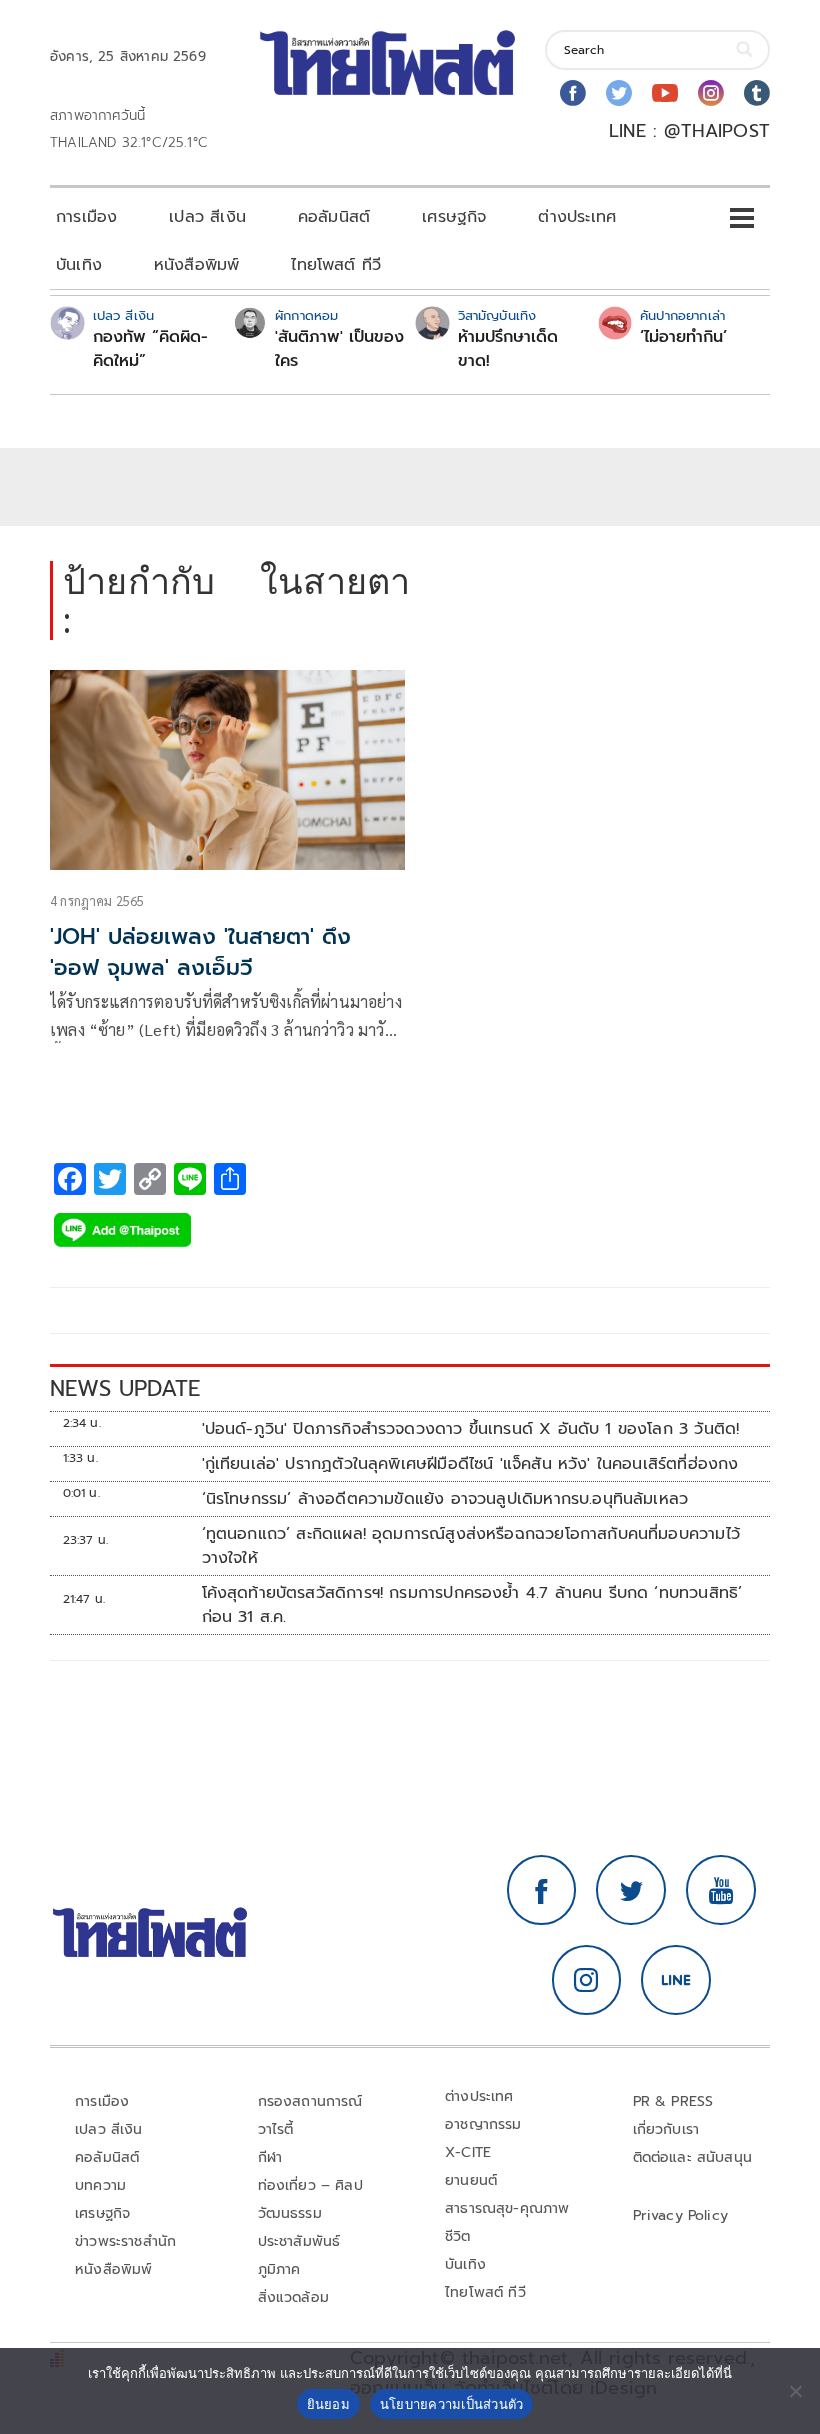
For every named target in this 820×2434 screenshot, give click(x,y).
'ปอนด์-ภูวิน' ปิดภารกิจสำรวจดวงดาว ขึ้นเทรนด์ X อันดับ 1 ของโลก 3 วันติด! (471, 1429)
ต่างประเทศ (577, 217)
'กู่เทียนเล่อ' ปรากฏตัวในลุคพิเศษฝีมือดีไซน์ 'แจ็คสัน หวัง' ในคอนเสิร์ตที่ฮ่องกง (470, 1464)
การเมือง (86, 217)
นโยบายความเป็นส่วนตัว (452, 2404)
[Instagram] (711, 93)
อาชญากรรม (483, 2124)
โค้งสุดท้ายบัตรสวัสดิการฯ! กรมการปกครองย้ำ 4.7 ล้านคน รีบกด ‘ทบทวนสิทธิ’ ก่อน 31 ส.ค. (472, 1605)
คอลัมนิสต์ (334, 217)
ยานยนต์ (471, 2180)
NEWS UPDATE (125, 1388)
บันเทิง (79, 265)
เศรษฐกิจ (454, 217)
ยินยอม (328, 2404)
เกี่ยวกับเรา (666, 2129)
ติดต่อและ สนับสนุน (693, 2157)
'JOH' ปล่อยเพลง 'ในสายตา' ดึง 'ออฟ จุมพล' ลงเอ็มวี (200, 952)
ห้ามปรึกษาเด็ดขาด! (508, 349)
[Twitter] (619, 93)
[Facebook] (573, 93)
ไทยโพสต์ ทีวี (336, 265)
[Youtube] (665, 93)
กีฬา (270, 2157)
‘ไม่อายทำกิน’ (683, 337)
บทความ (100, 2185)
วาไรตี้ (276, 2129)
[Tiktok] (757, 93)
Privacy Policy (681, 2215)
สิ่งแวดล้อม (293, 2297)
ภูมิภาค (279, 2269)
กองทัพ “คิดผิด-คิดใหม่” (150, 349)
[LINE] (676, 1980)
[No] (795, 2391)
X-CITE (468, 2152)
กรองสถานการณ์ (310, 2101)
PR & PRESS (673, 2101)
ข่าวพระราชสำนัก (125, 2241)
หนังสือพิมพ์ (196, 265)
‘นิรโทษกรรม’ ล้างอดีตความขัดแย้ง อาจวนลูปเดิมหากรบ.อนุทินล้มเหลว (445, 1499)
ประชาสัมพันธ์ (299, 2241)
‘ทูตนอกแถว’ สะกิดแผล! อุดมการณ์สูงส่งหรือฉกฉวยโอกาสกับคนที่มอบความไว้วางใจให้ (471, 1546)
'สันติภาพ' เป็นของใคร (339, 349)
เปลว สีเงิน (207, 217)
